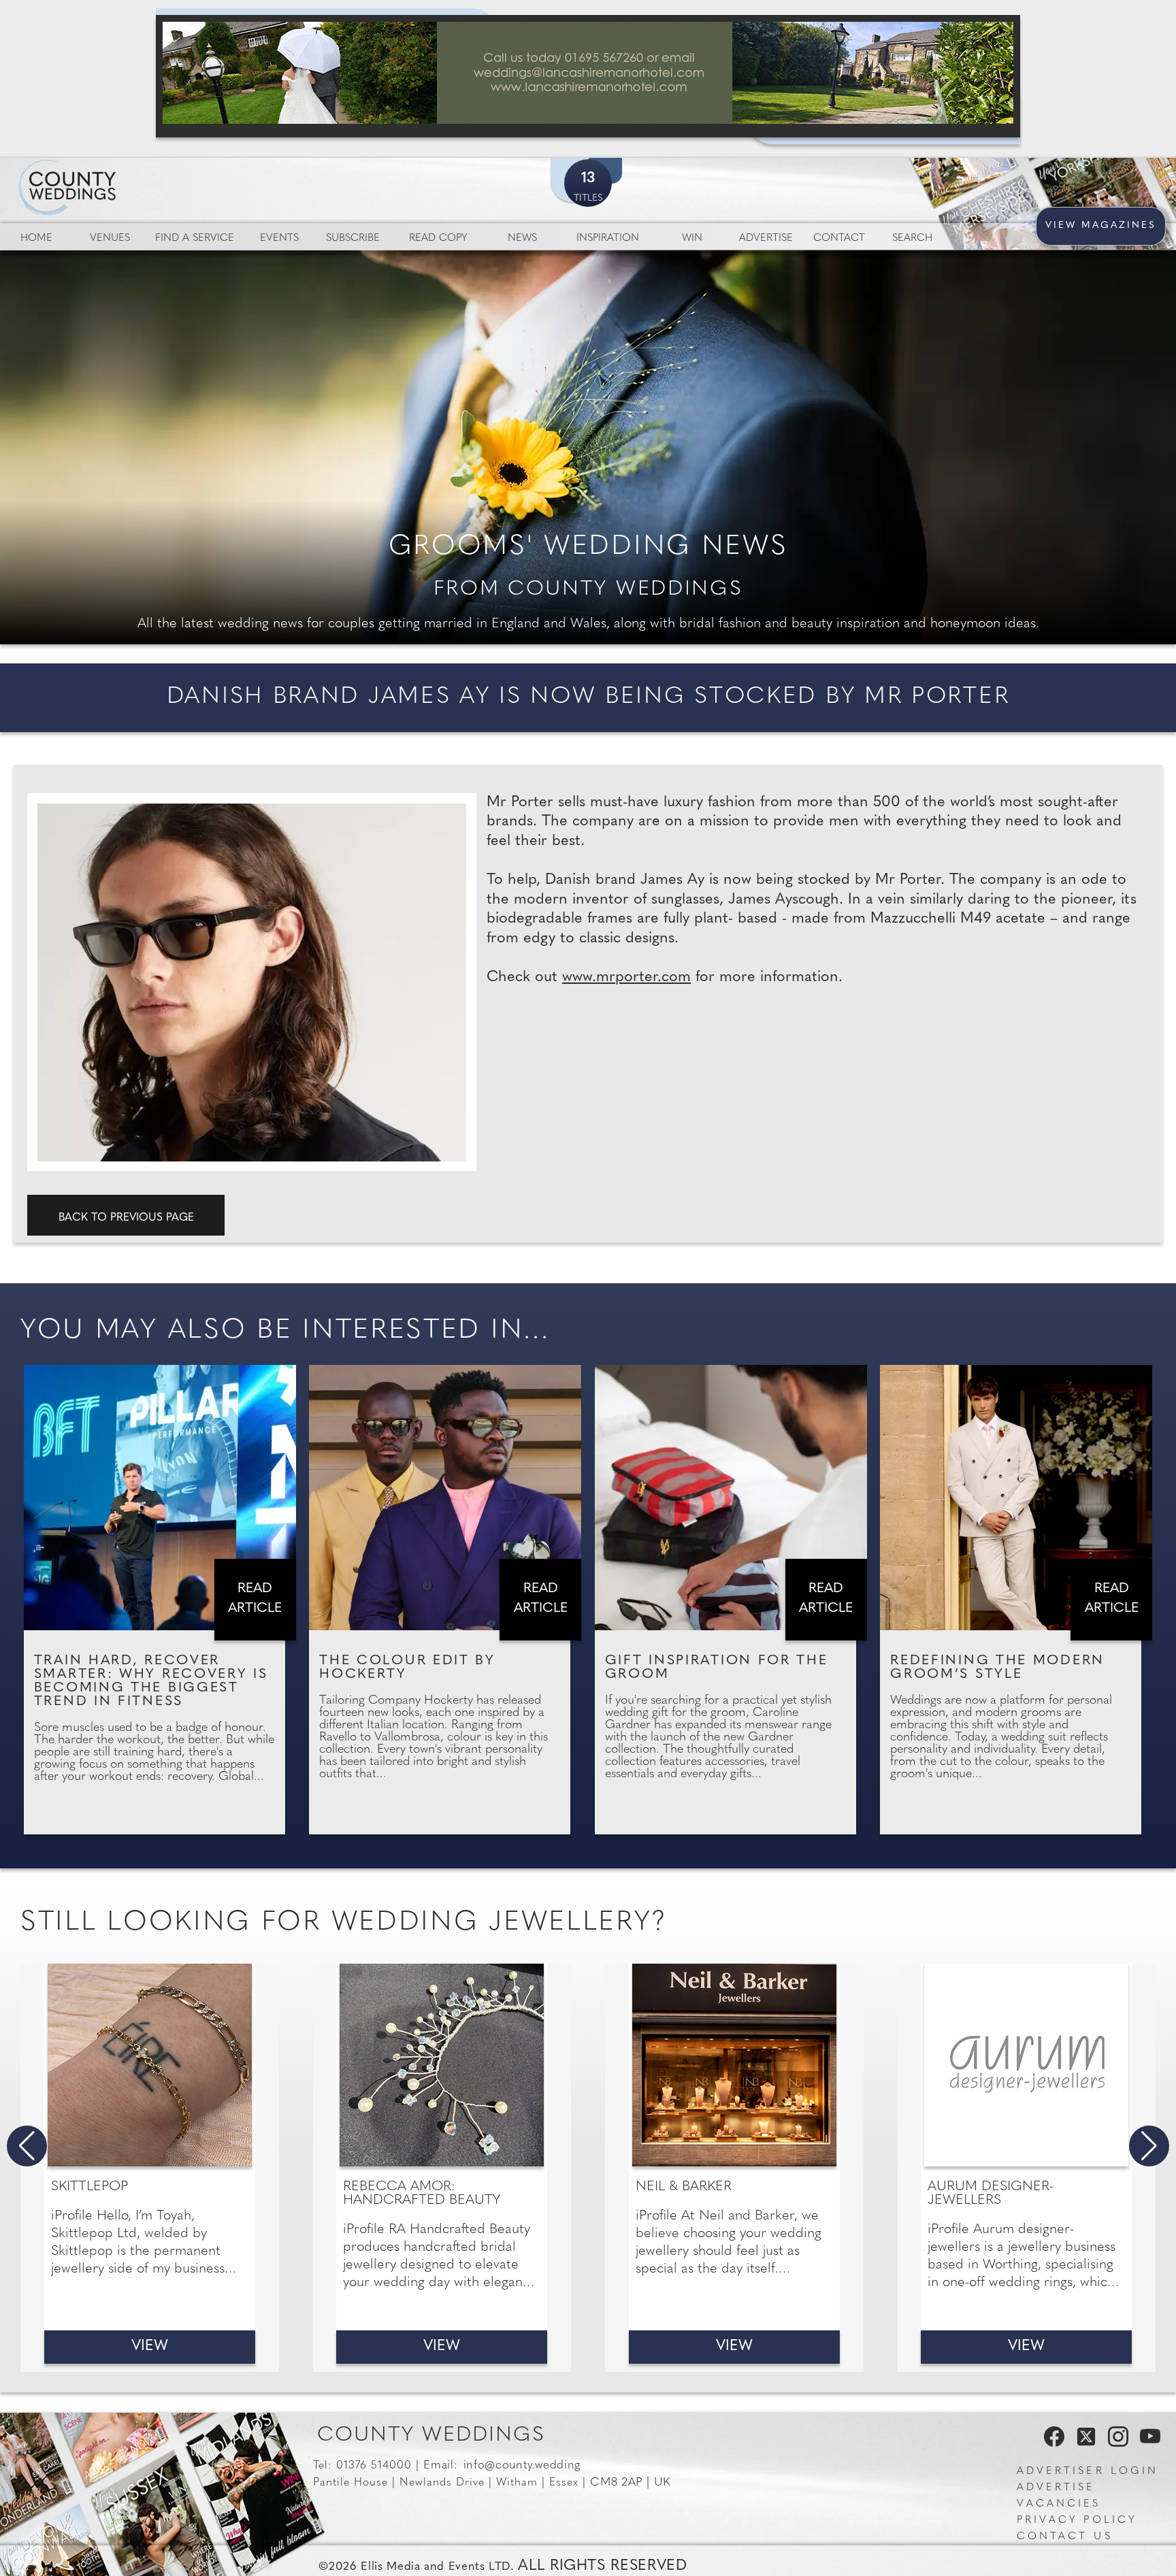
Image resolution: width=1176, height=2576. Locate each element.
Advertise (766, 238)
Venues (110, 238)
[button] (27, 2146)
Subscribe (353, 238)
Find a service (195, 238)
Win (692, 238)
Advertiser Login (1088, 2472)
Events (279, 238)
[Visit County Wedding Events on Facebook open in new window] (1051, 2443)
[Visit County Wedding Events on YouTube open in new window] (1147, 2443)
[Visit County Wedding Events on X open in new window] (1085, 2443)
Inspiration (608, 238)
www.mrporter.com (626, 977)
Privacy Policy (1077, 2521)
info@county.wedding (522, 2465)
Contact (839, 238)
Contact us (1065, 2537)
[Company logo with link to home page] (109, 171)
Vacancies (1059, 2504)
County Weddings (431, 2435)
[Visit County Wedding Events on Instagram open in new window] (1115, 2443)
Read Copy (438, 238)
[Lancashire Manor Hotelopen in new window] (588, 76)
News (522, 238)
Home (36, 238)
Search (912, 238)
